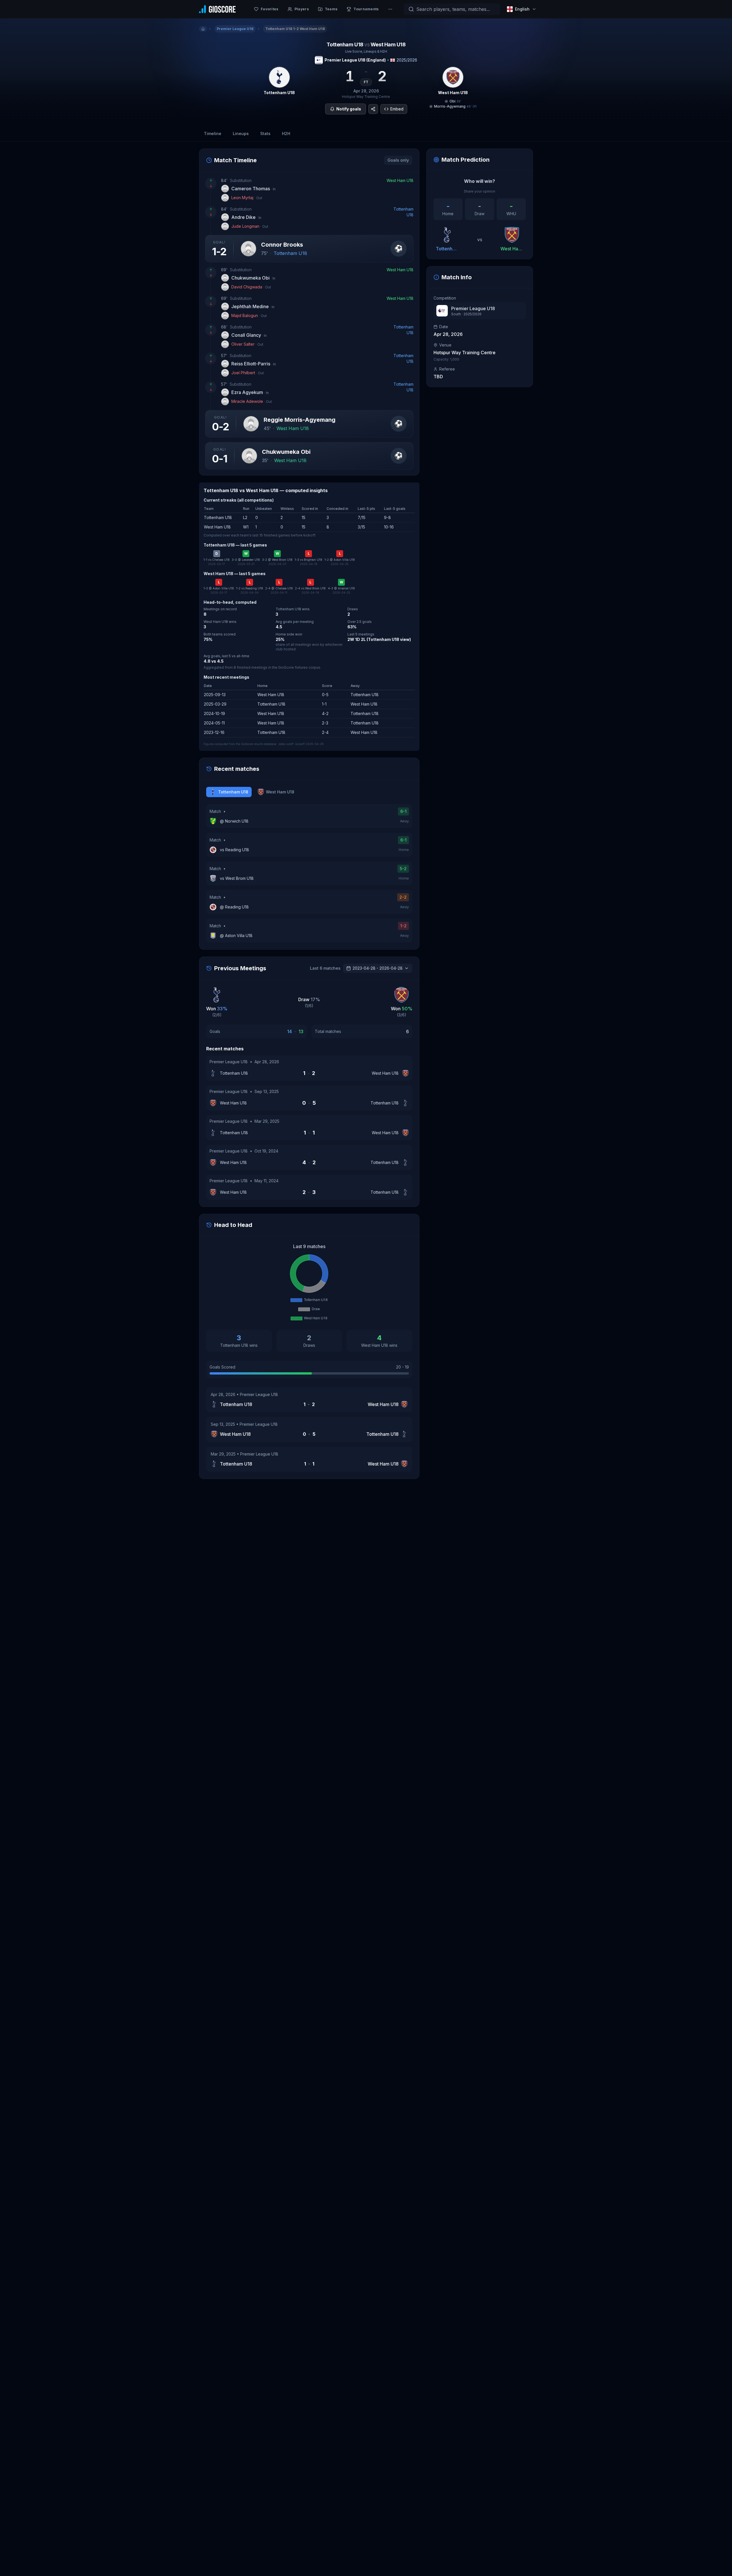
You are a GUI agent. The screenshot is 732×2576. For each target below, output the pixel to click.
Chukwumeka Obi (253, 278)
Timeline (213, 133)
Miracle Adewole (252, 401)
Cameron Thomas (253, 189)
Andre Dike (246, 217)
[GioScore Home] (217, 9)
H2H (286, 133)
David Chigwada (251, 287)
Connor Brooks (282, 245)
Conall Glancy (249, 335)
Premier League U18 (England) (355, 60)
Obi (452, 101)
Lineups (241, 133)
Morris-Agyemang (450, 106)
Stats (265, 133)
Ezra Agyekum (250, 392)
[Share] (373, 109)
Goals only (398, 160)
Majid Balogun (249, 315)
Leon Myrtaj (247, 198)
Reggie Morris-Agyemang (300, 420)
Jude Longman (250, 226)
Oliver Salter (247, 344)
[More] (390, 9)
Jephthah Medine (253, 306)
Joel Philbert (248, 373)
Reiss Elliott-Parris (254, 364)
